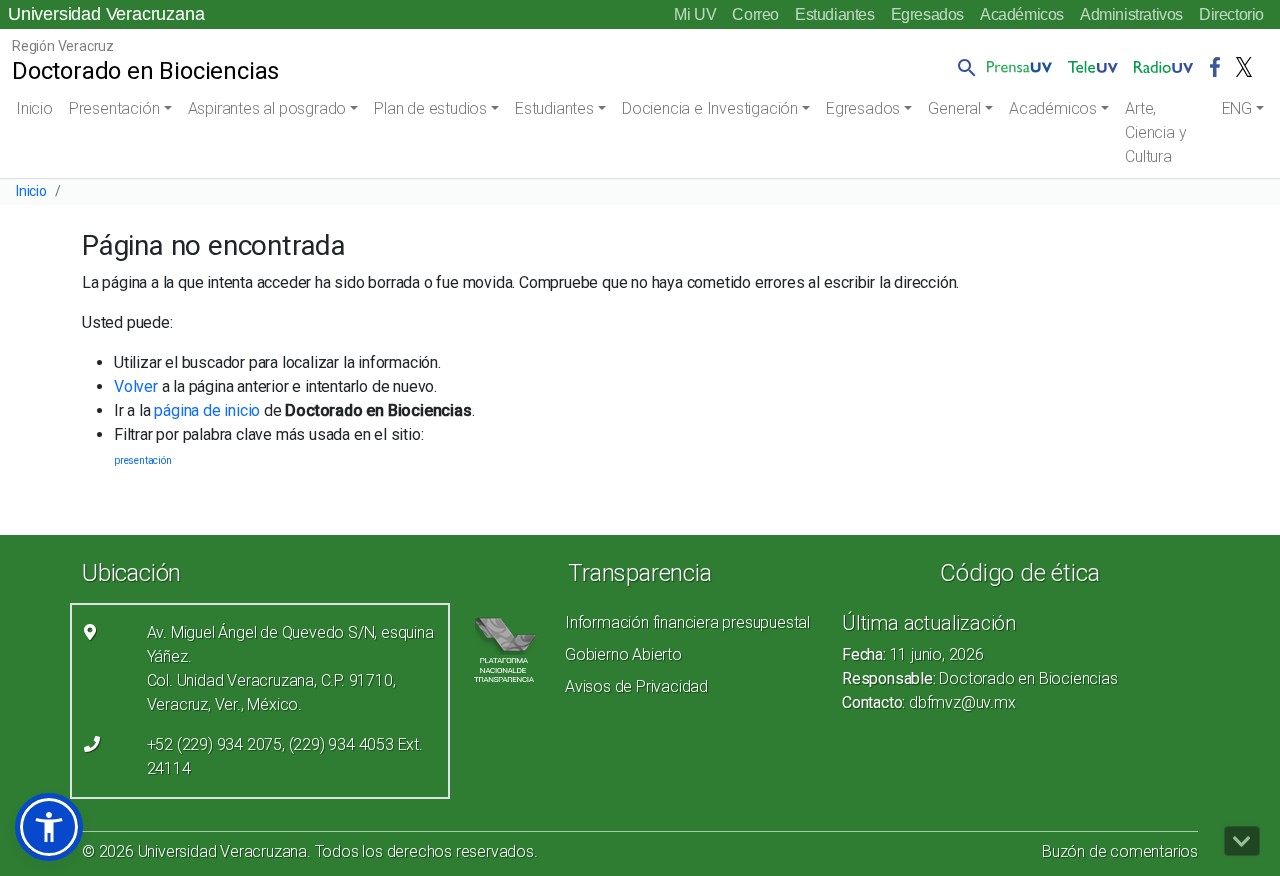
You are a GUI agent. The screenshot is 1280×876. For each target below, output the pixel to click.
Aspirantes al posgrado (267, 108)
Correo (755, 14)
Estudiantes (835, 14)
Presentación (114, 108)
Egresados (927, 14)
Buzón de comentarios (1120, 851)
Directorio (1231, 14)
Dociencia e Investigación (710, 108)
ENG (1237, 108)
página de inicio (207, 410)
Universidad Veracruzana (106, 14)
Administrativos (1131, 14)
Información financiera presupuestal (687, 622)
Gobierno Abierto (623, 654)
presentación (143, 460)
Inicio (34, 108)
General (954, 108)
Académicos (1022, 14)
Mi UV (695, 14)
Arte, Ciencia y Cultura (1155, 132)
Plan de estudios (430, 108)
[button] (963, 67)
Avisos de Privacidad (636, 686)
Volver (136, 386)
